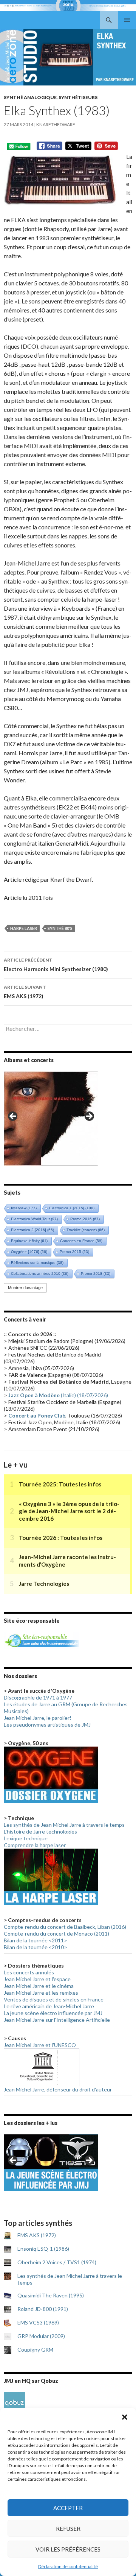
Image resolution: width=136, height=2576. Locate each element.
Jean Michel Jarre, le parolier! (38, 1718)
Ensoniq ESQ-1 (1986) (43, 2249)
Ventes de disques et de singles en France (54, 1999)
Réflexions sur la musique (37, 1263)
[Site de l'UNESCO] (42, 2067)
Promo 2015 (74, 1252)
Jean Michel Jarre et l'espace (37, 1979)
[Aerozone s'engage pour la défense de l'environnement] (42, 1640)
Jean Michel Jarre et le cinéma (39, 1986)
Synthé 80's (60, 928)
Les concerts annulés (29, 1972)
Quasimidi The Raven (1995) (51, 2295)
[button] (125, 2417)
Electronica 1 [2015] (72, 1208)
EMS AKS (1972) (25, 992)
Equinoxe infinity (29, 1241)
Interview (24, 1208)
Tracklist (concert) (86, 1230)
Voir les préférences (68, 2549)
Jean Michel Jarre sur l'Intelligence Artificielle (57, 2020)
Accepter (68, 2508)
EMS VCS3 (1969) (38, 2322)
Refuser (68, 2529)
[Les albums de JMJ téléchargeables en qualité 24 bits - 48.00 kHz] (15, 2402)
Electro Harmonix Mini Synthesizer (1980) (56, 965)
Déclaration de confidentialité (68, 2566)
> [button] (89, 1117)
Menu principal (127, 20)
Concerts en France (81, 1241)
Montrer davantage (25, 1288)
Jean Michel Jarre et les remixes (41, 1993)
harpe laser (24, 928)
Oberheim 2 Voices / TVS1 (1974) (57, 2262)
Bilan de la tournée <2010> (36, 1947)
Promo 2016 (85, 1219)
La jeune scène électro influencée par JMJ (53, 2013)
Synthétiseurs (78, 97)
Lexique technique (26, 1838)
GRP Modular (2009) (41, 2336)
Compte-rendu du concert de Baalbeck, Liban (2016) (65, 1927)
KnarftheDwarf (56, 124)
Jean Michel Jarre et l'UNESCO (40, 2045)
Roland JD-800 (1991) (43, 2309)
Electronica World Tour (34, 1219)
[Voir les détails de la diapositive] (51, 1119)
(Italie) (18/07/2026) (58, 1395)
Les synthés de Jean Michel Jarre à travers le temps (64, 1825)
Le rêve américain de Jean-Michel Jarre (49, 2006)
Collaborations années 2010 (40, 1274)
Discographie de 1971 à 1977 (38, 1697)
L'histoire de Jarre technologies (40, 1831)
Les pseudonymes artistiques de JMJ (47, 1725)
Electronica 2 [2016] (32, 1230)
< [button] (13, 1117)
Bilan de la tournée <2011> (36, 1940)
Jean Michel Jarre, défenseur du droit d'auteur (58, 2089)
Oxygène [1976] (29, 1252)
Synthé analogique (30, 97)
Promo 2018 (96, 1274)
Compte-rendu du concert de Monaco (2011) (56, 1934)
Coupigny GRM (35, 2350)
